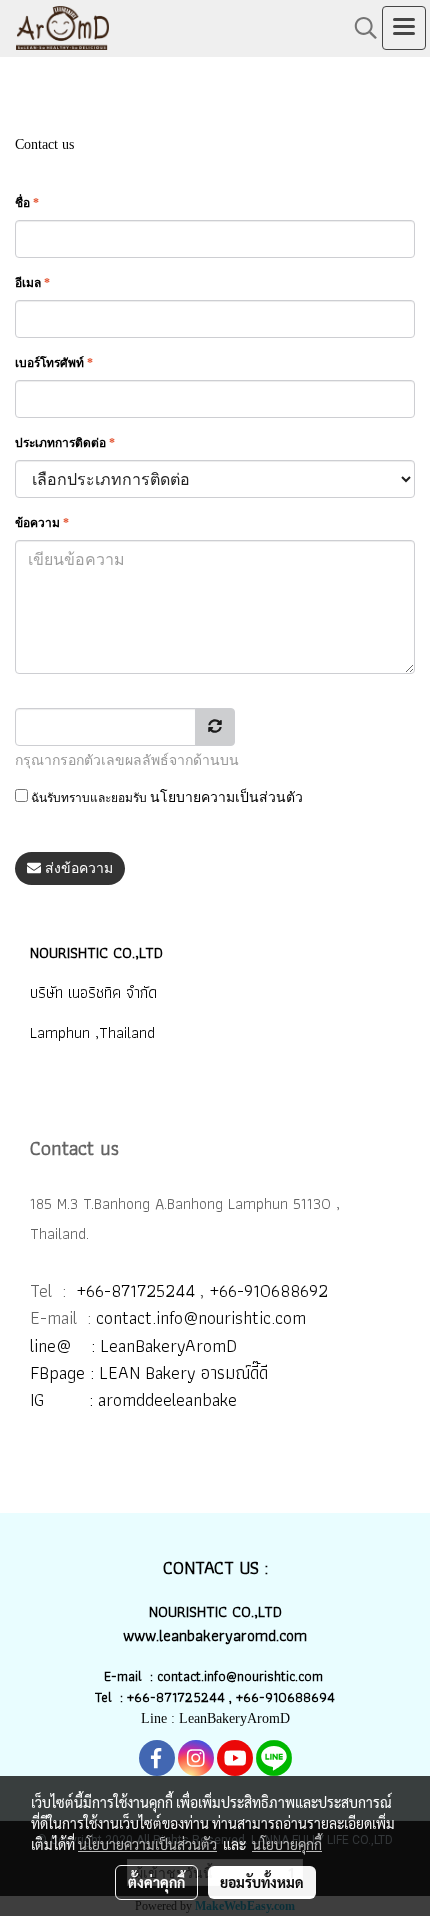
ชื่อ (27, 203)
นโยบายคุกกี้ (287, 1844)
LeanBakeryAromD (168, 1345)
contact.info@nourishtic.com (201, 1317)
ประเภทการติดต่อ (65, 443)
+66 (247, 1697)
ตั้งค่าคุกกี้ (156, 1882)
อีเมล (32, 283)
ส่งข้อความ (77, 868)
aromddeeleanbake (167, 1399)
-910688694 (297, 1697)
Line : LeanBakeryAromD (215, 1718)
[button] (359, 28)
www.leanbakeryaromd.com (215, 1635)
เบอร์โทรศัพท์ (54, 363)
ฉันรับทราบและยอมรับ (165, 797)
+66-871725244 (135, 1290)
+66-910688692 (268, 1290)
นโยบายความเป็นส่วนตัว (226, 797)
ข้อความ (42, 523)
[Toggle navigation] (404, 28)
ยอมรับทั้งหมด (262, 1882)
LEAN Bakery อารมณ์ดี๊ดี (183, 1372)
